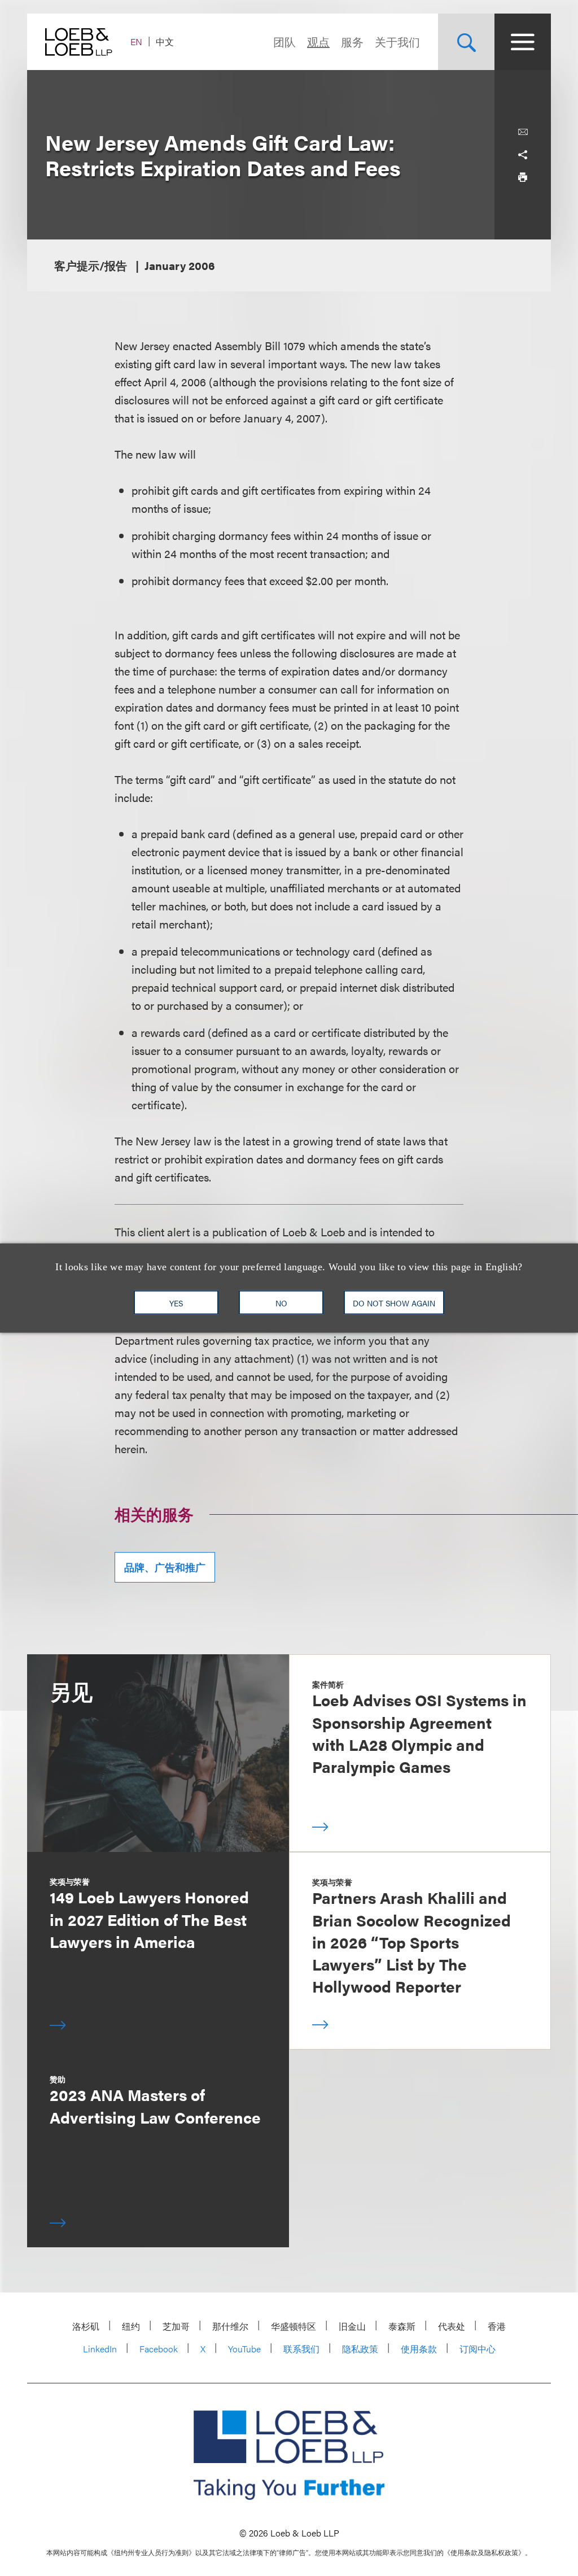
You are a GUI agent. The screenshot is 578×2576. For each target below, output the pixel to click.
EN (136, 42)
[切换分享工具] (523, 155)
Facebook (159, 2349)
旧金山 (352, 2326)
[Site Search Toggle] (466, 42)
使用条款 (419, 2349)
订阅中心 (478, 2349)
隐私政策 (360, 2349)
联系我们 (301, 2349)
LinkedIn (100, 2349)
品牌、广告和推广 (165, 1567)
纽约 (131, 2326)
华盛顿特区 (294, 2326)
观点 (318, 42)
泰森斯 (402, 2326)
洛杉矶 (86, 2326)
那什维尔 (230, 2326)
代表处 (452, 2326)
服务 (352, 42)
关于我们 (397, 42)
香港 (497, 2326)
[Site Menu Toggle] (523, 42)
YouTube (244, 2349)
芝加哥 (176, 2326)
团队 (284, 42)
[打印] (523, 177)
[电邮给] (523, 132)
